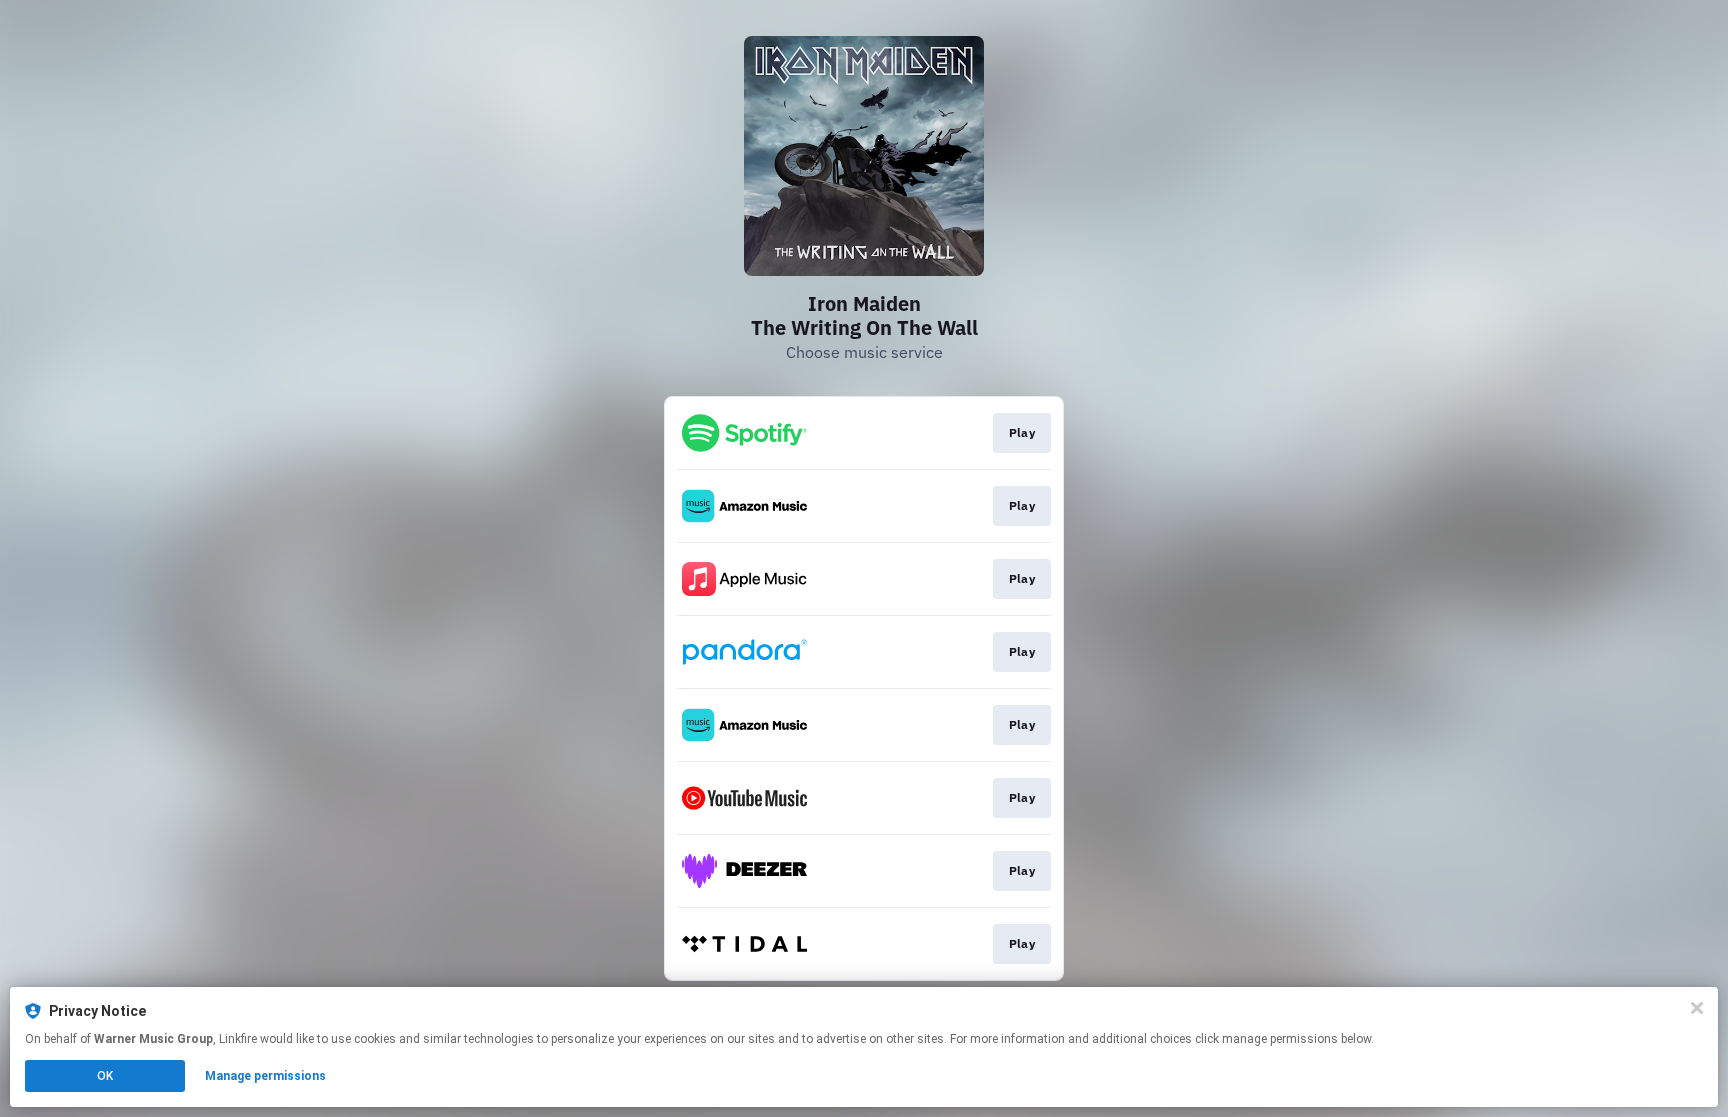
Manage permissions (265, 1076)
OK (105, 1076)
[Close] (1697, 1008)
